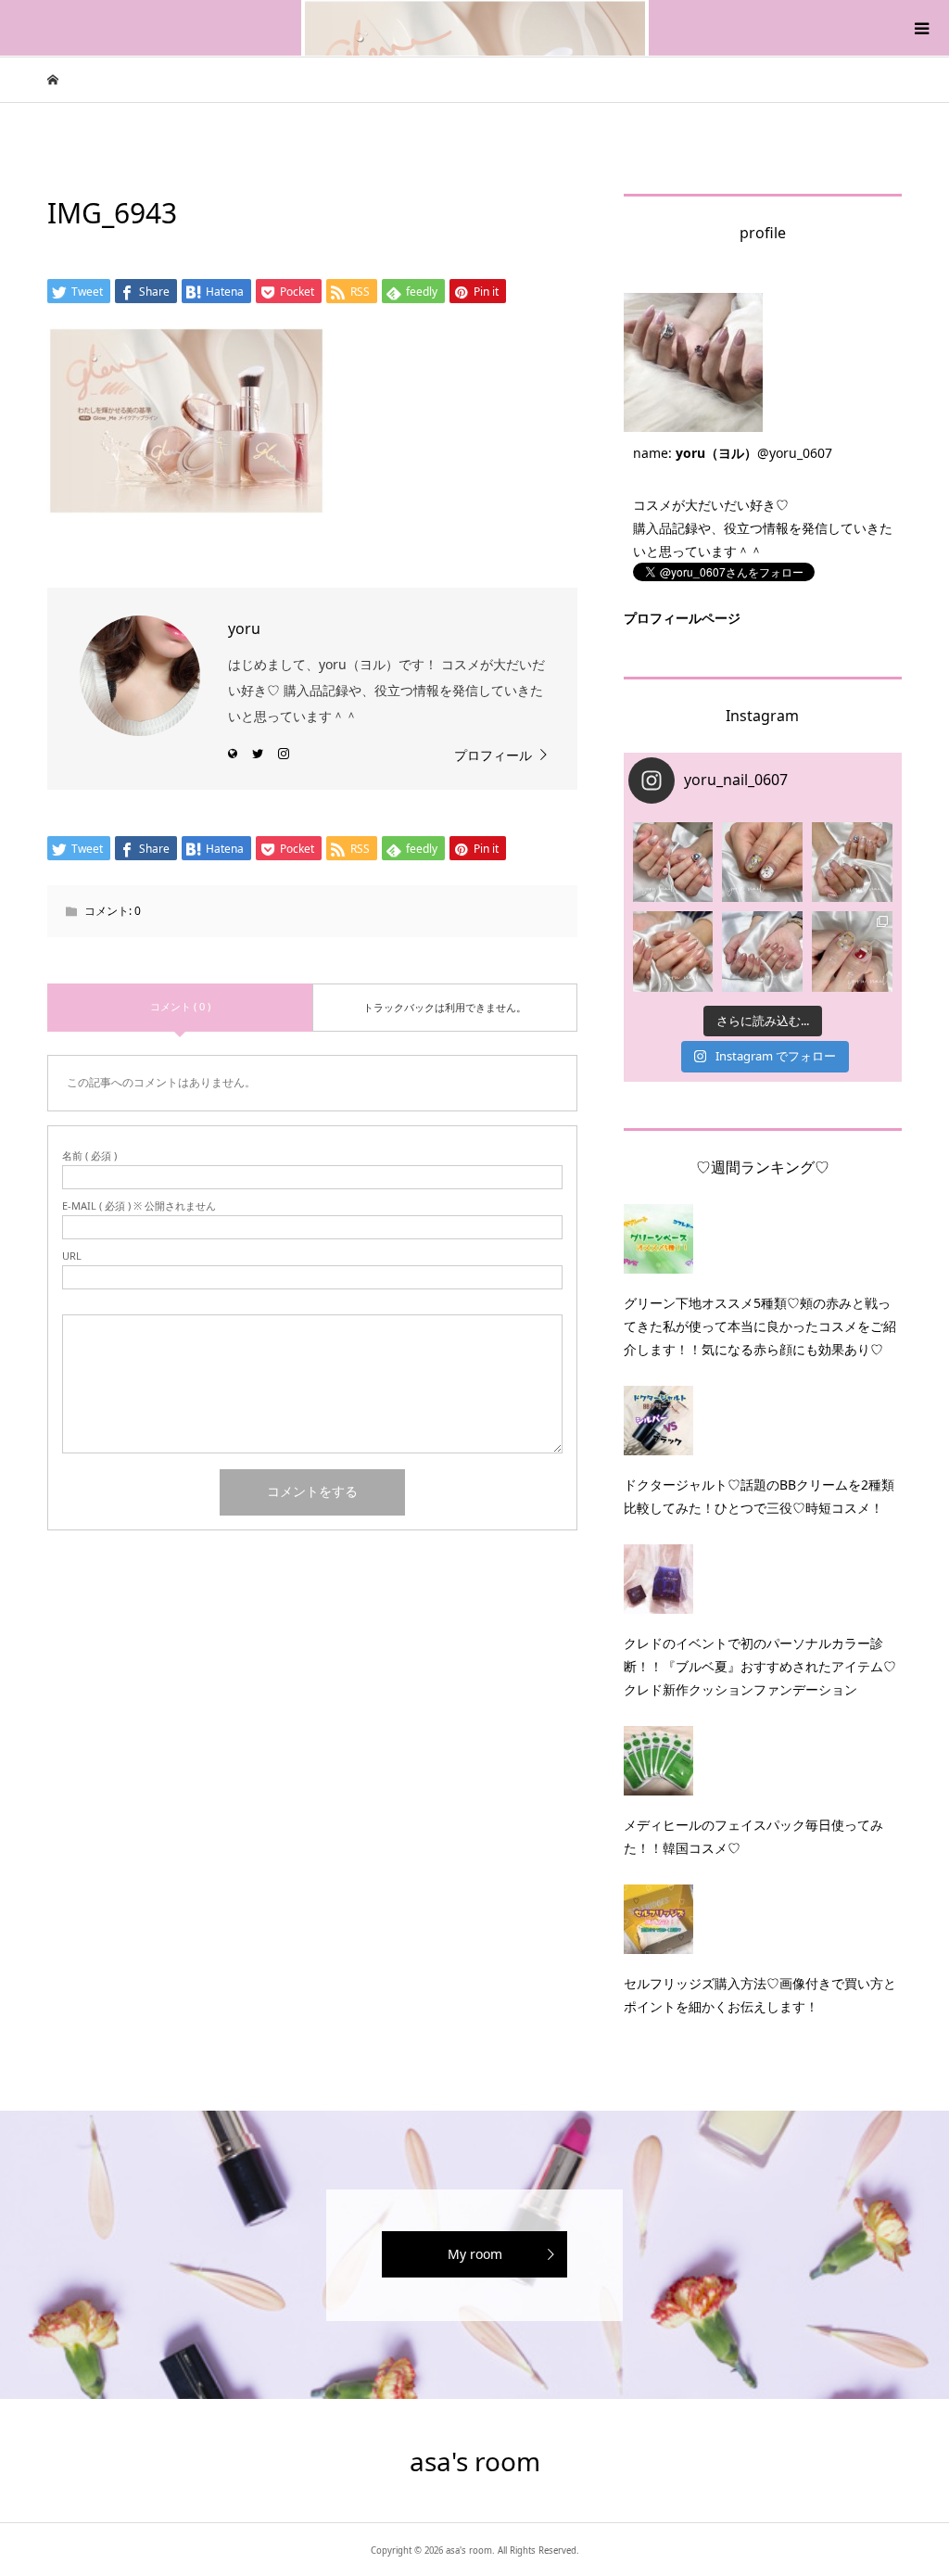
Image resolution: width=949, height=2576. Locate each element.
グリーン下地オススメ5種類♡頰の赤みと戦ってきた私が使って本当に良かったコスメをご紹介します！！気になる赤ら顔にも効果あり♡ (760, 1326)
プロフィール (493, 755)
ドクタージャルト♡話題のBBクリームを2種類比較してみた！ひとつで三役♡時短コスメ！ (759, 1496)
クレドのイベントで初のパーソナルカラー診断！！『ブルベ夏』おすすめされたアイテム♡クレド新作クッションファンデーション (760, 1666)
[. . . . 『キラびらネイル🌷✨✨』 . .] (673, 863)
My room (475, 2254)
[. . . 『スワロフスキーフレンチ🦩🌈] (852, 863)
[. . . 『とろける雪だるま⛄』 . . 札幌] (762, 863)
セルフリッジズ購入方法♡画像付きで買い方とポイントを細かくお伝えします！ (760, 1995)
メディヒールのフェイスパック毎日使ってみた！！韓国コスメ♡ (753, 1836)
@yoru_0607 (795, 453)
